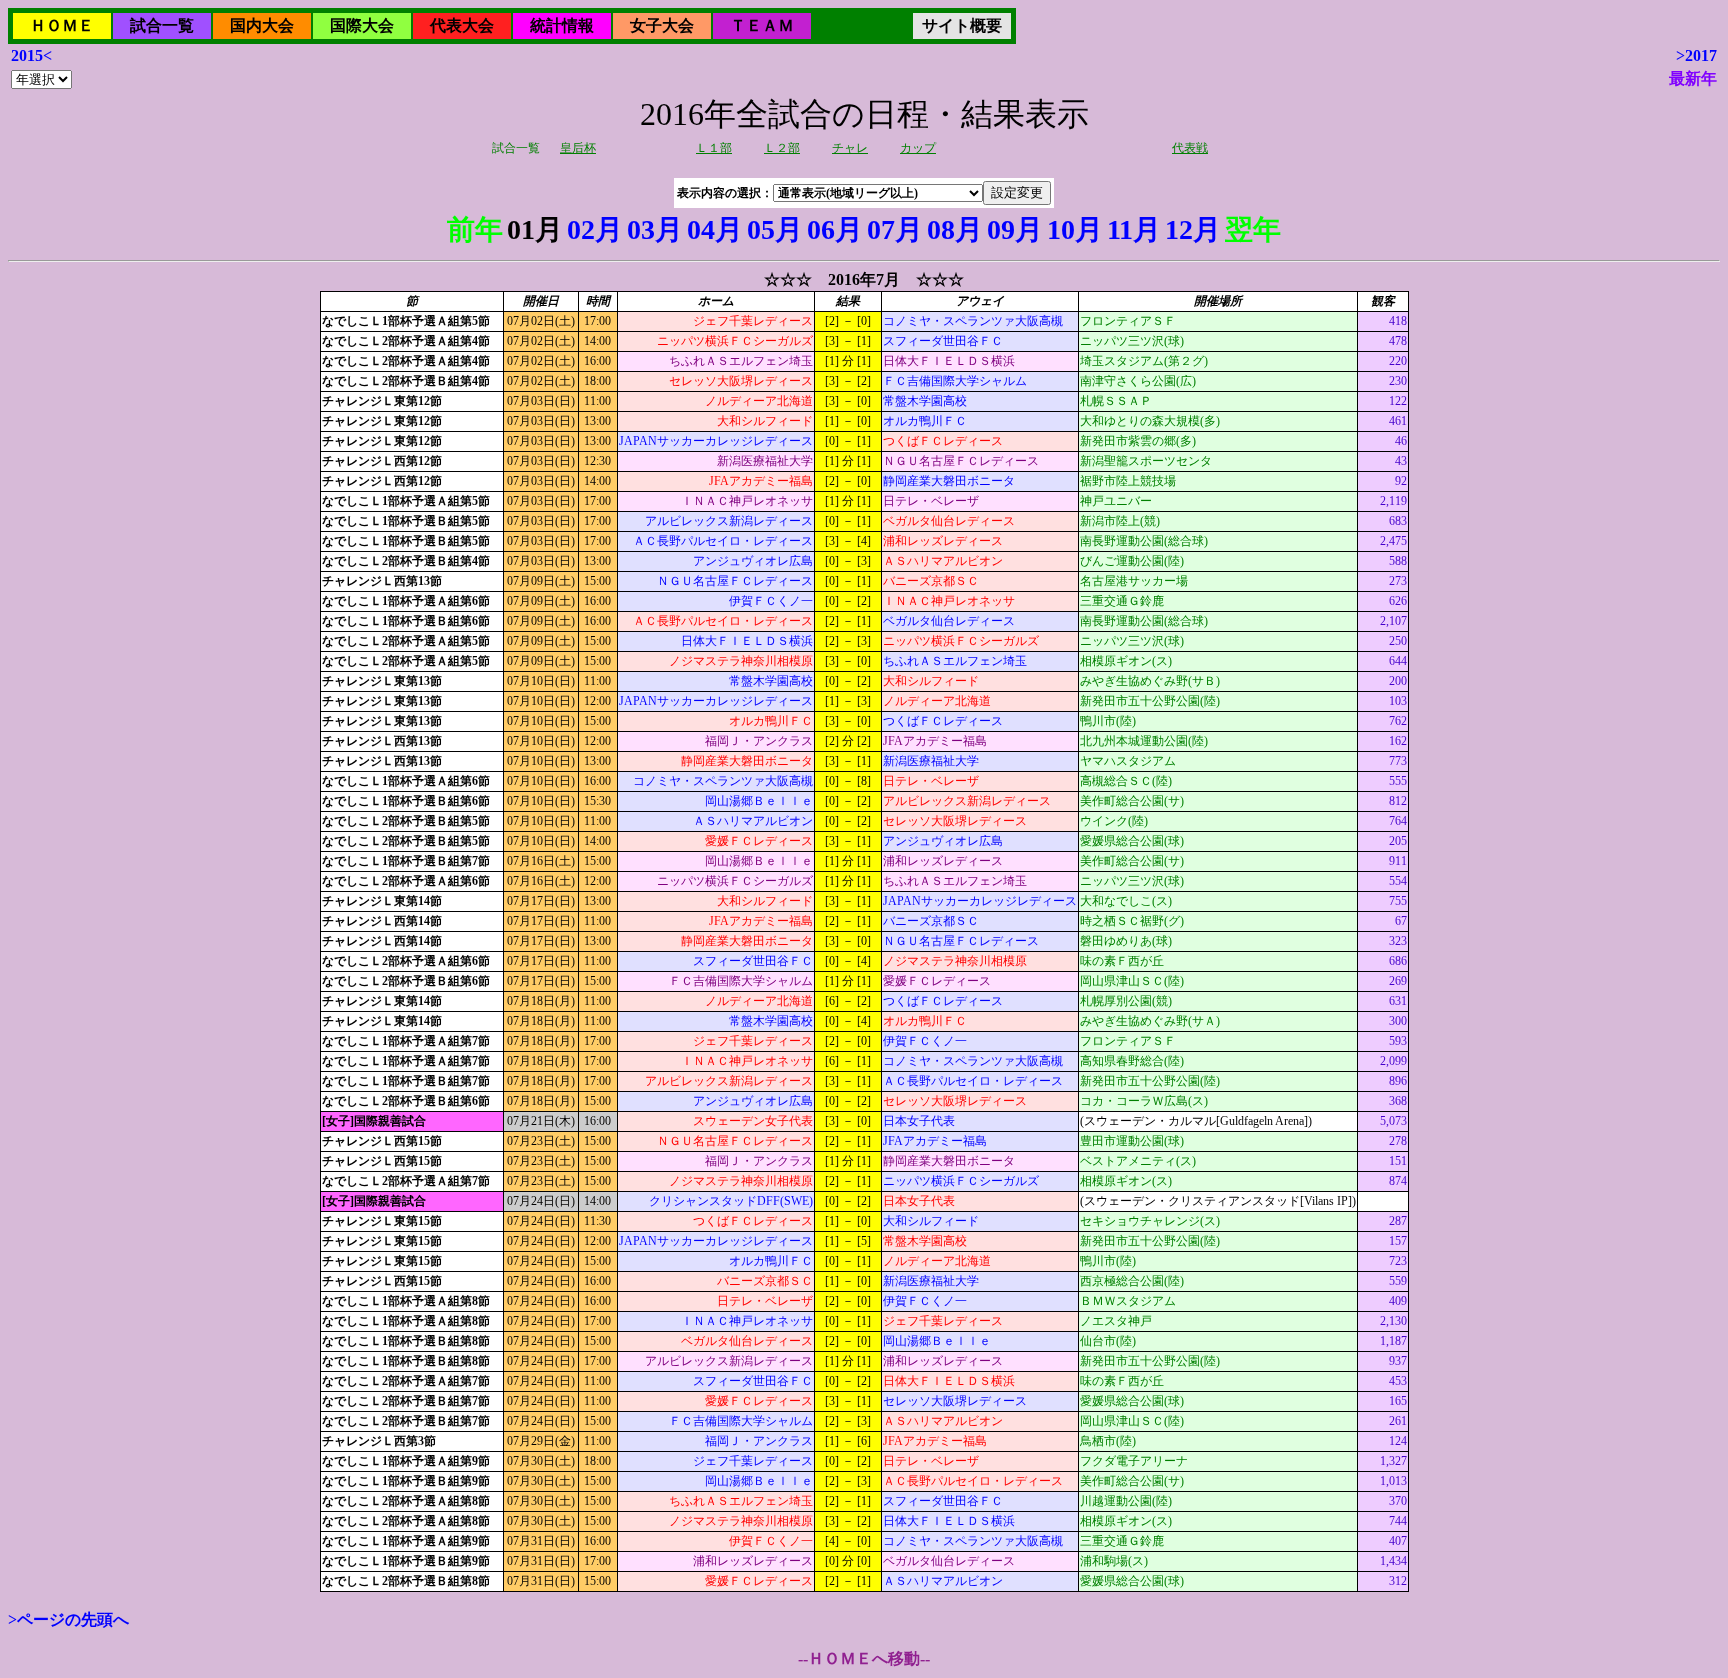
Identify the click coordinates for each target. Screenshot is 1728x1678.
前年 (475, 229)
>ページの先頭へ (68, 1619)
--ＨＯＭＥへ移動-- (864, 1658)
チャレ (850, 148)
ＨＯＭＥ (62, 25)
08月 (955, 229)
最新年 (1693, 78)
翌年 (1253, 229)
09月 (1015, 229)
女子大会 (662, 25)
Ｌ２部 (782, 148)
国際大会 (362, 25)
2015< (31, 55)
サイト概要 (962, 25)
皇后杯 (578, 148)
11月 (1134, 229)
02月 (595, 229)
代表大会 (462, 25)
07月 (895, 229)
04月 (715, 229)
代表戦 (1190, 148)
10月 (1075, 229)
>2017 (1696, 55)
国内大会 (262, 25)
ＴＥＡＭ (762, 25)
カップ (918, 148)
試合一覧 (162, 25)
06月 (835, 229)
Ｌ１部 (714, 148)
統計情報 (562, 25)
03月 (655, 229)
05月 (775, 229)
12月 (1193, 229)
